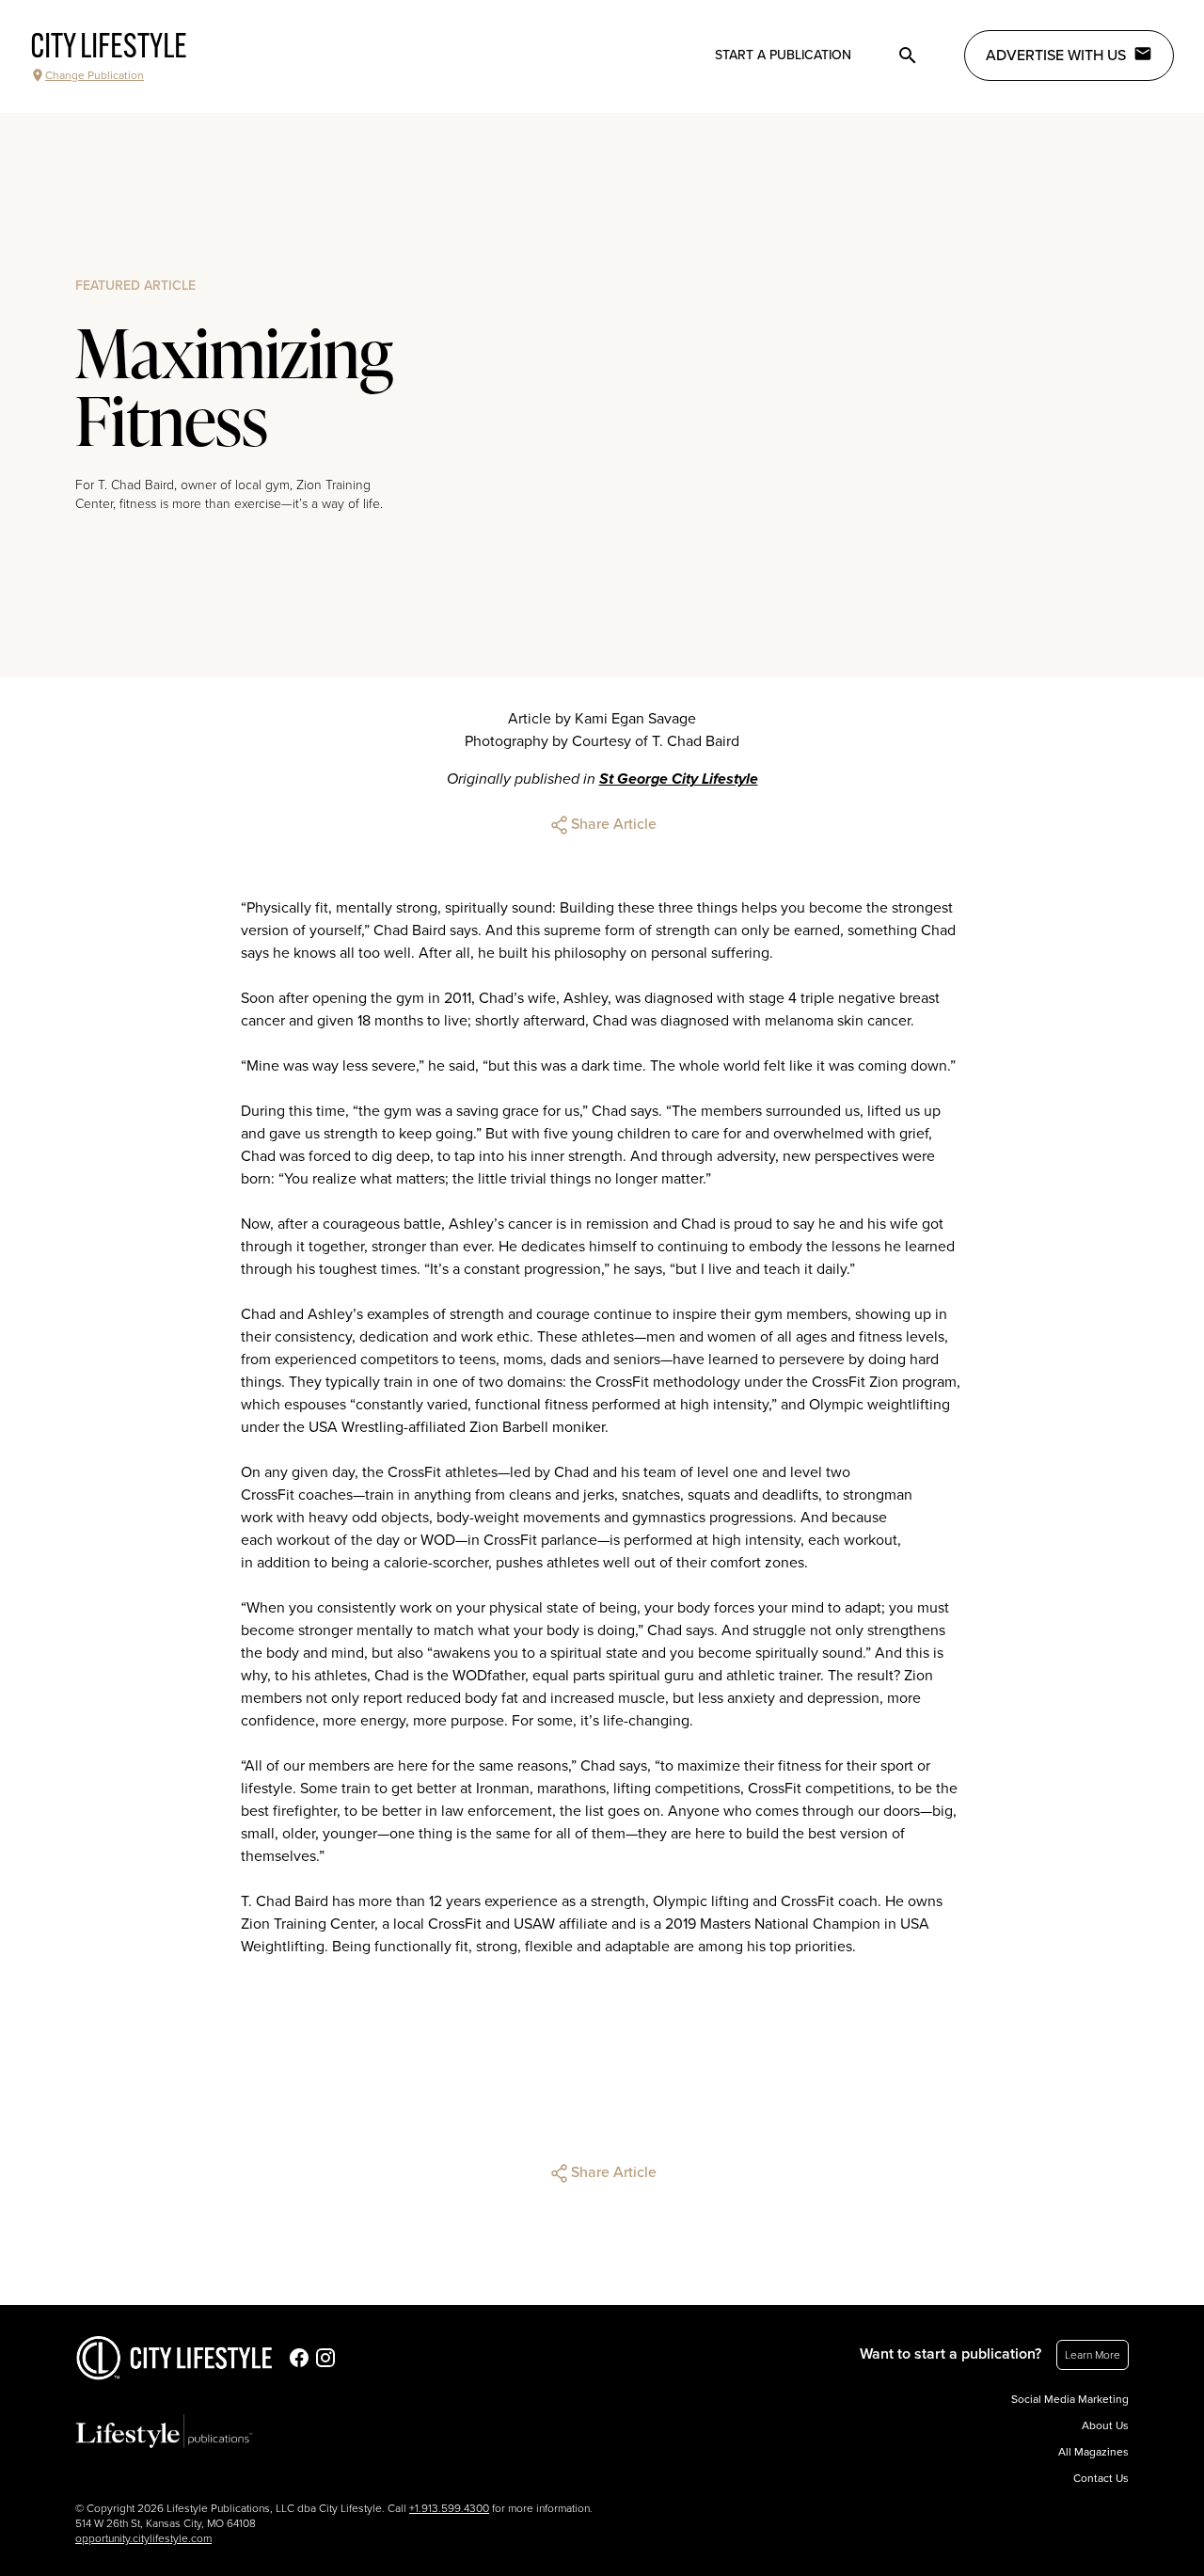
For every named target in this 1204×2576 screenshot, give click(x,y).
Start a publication (783, 55)
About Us (1105, 2425)
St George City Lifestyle (679, 779)
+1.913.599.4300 (449, 2508)
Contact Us (1101, 2478)
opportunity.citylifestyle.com (143, 2538)
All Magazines (1093, 2452)
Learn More (1093, 2355)
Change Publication (95, 75)
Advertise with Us (1056, 56)
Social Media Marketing (1070, 2399)
